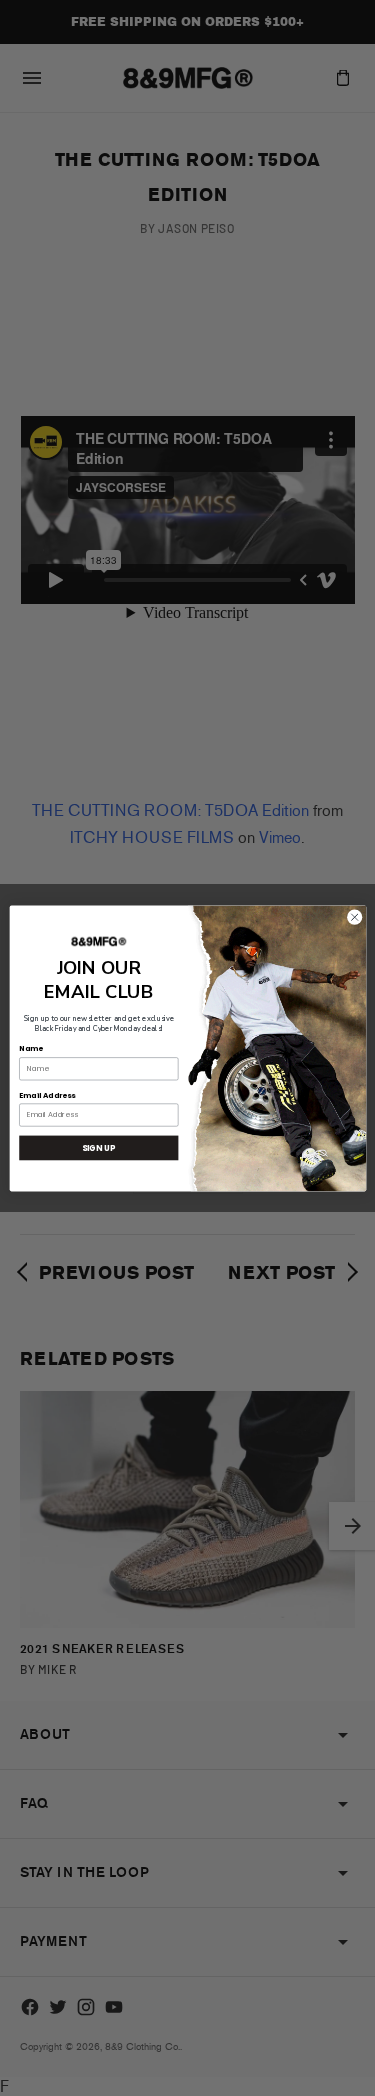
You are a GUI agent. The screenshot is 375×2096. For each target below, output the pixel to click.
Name (30, 1048)
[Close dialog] (354, 917)
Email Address (47, 1094)
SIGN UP (98, 1146)
